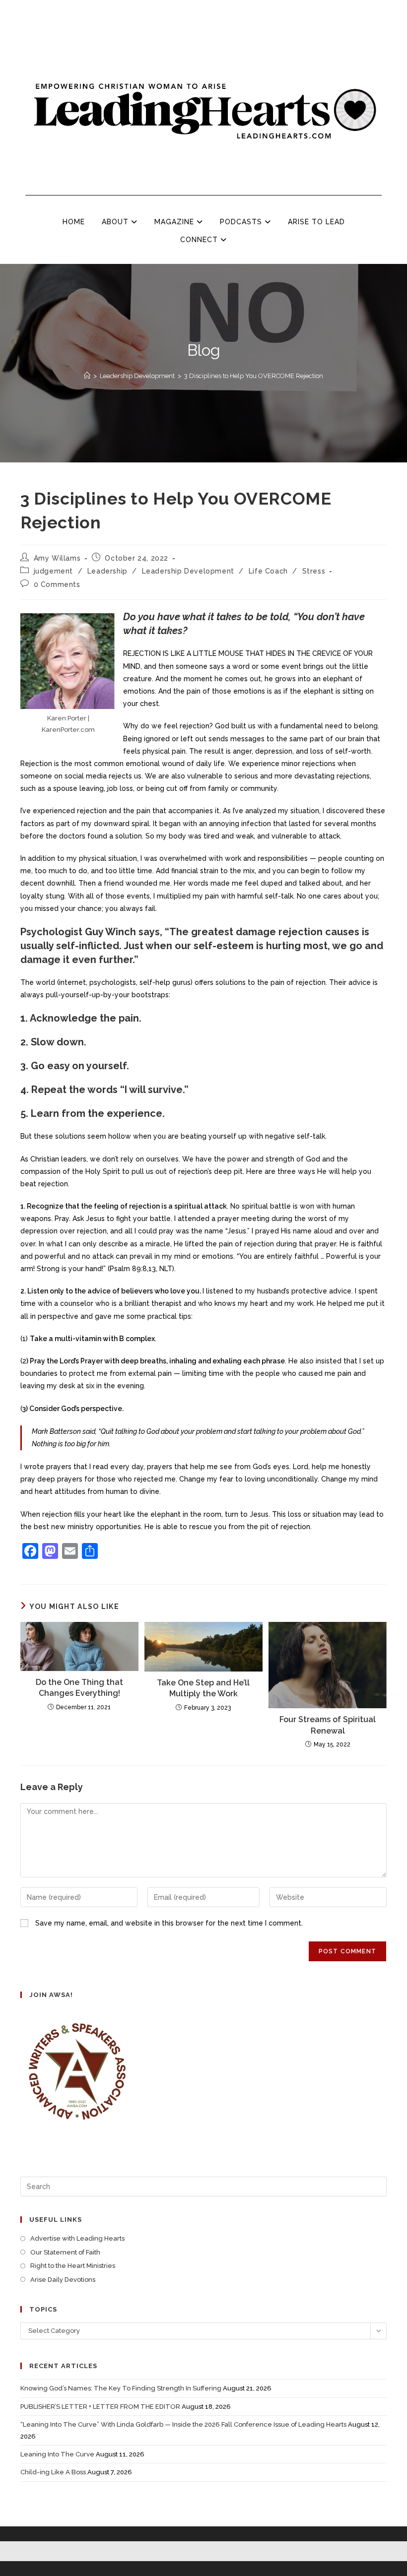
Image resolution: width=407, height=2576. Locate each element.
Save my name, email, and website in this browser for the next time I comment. (169, 1923)
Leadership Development (188, 571)
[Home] (87, 376)
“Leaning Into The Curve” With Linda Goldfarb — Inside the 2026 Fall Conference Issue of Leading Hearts (183, 2424)
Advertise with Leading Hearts (77, 2238)
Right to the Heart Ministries (73, 2266)
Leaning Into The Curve (57, 2454)
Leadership (107, 571)
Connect (200, 240)
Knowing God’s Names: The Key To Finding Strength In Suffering (121, 2388)
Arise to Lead (316, 222)
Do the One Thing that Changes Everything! (79, 1688)
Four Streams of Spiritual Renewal (328, 1725)
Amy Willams (57, 558)
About (116, 222)
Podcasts (242, 222)
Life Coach (268, 571)
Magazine (175, 222)
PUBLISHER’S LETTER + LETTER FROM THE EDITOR (100, 2407)
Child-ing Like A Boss (53, 2472)
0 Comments (57, 584)
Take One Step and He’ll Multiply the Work (203, 1688)
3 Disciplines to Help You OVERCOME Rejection (254, 376)
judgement (53, 571)
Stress (314, 571)
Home (74, 222)
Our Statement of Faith (65, 2252)
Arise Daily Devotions (63, 2280)
